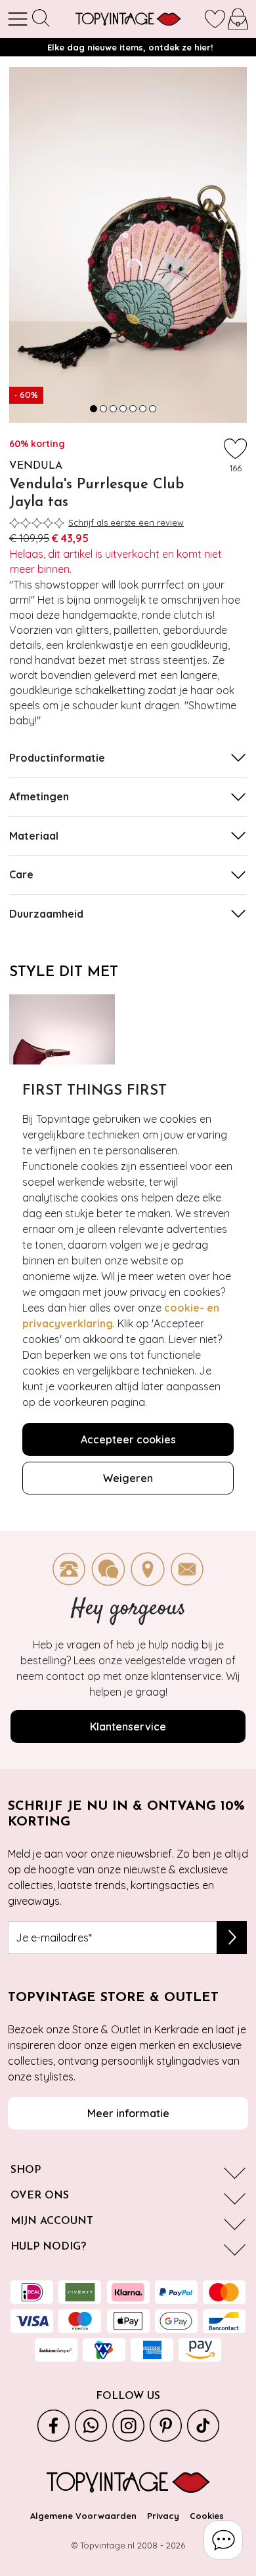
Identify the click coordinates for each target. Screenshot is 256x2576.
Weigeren (128, 1478)
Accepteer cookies (128, 1439)
